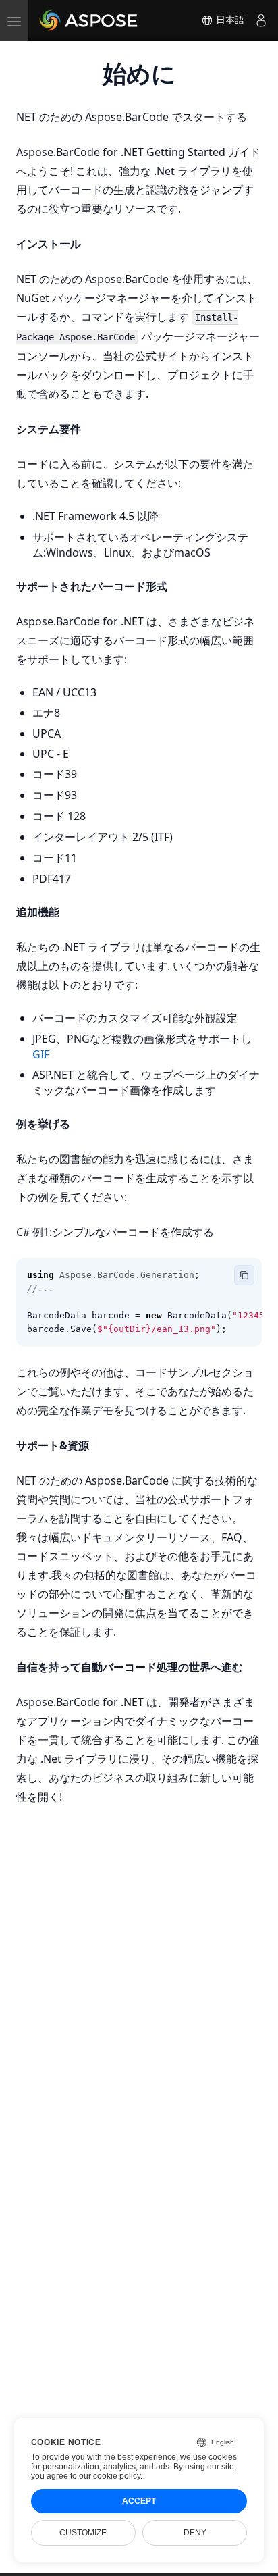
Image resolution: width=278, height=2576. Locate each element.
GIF (41, 1054)
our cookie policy (110, 2476)
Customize (83, 2533)
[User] (261, 20)
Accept (139, 2501)
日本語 (229, 20)
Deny (195, 2533)
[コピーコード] (244, 1275)
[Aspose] (89, 20)
